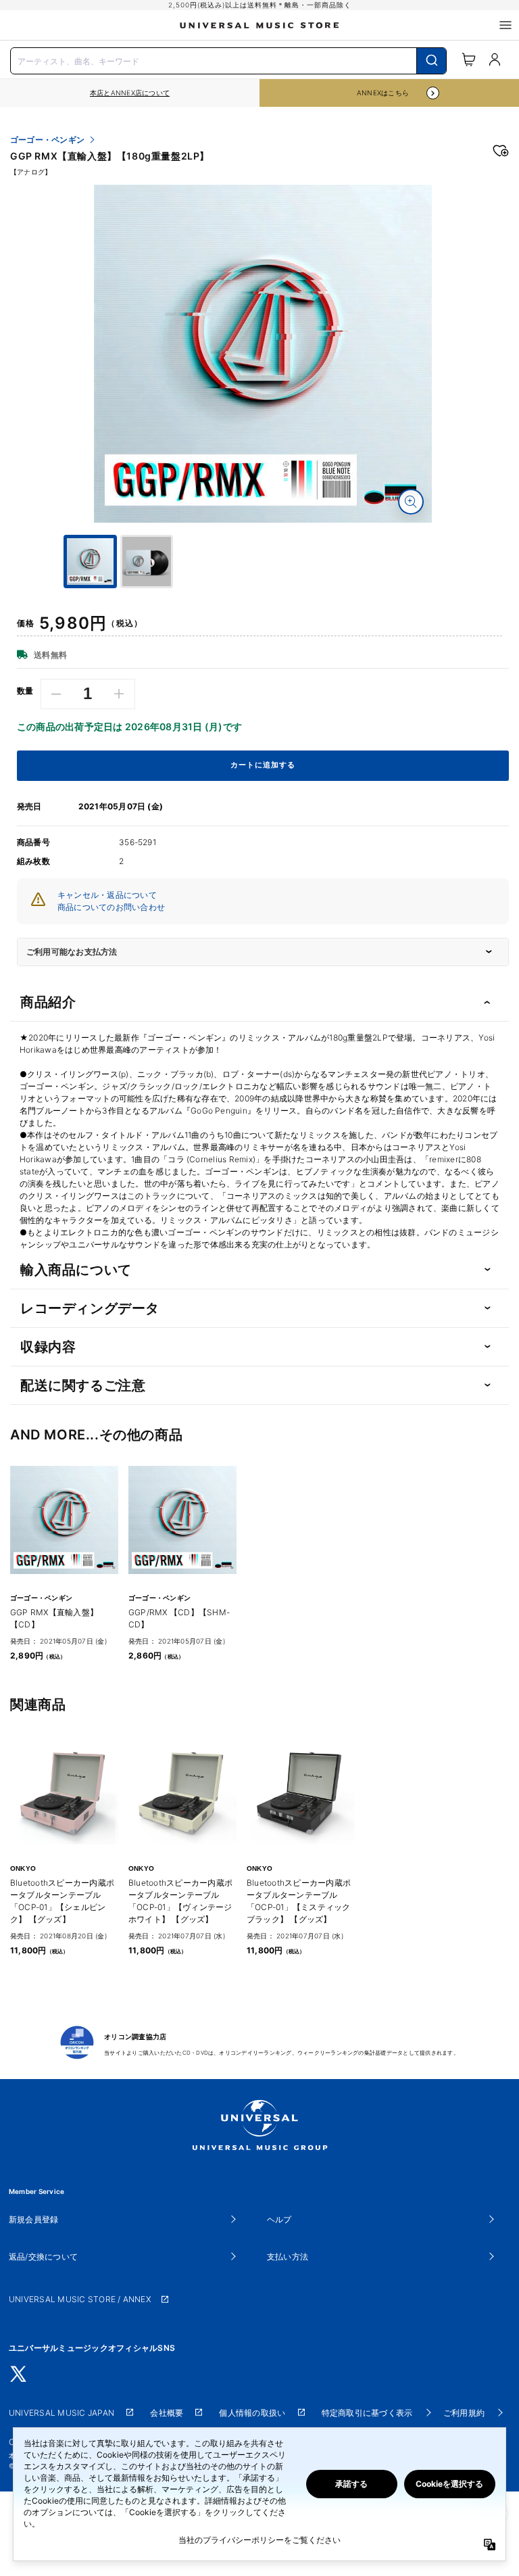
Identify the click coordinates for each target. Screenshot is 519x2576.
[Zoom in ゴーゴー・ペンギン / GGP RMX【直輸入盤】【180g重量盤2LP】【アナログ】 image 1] (411, 502)
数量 (25, 691)
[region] (130, 93)
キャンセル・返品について (107, 895)
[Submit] (431, 61)
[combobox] (228, 59)
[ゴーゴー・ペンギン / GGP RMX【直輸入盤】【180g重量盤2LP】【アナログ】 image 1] (263, 354)
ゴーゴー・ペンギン (47, 140)
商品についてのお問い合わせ (111, 907)
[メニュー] (505, 25)
